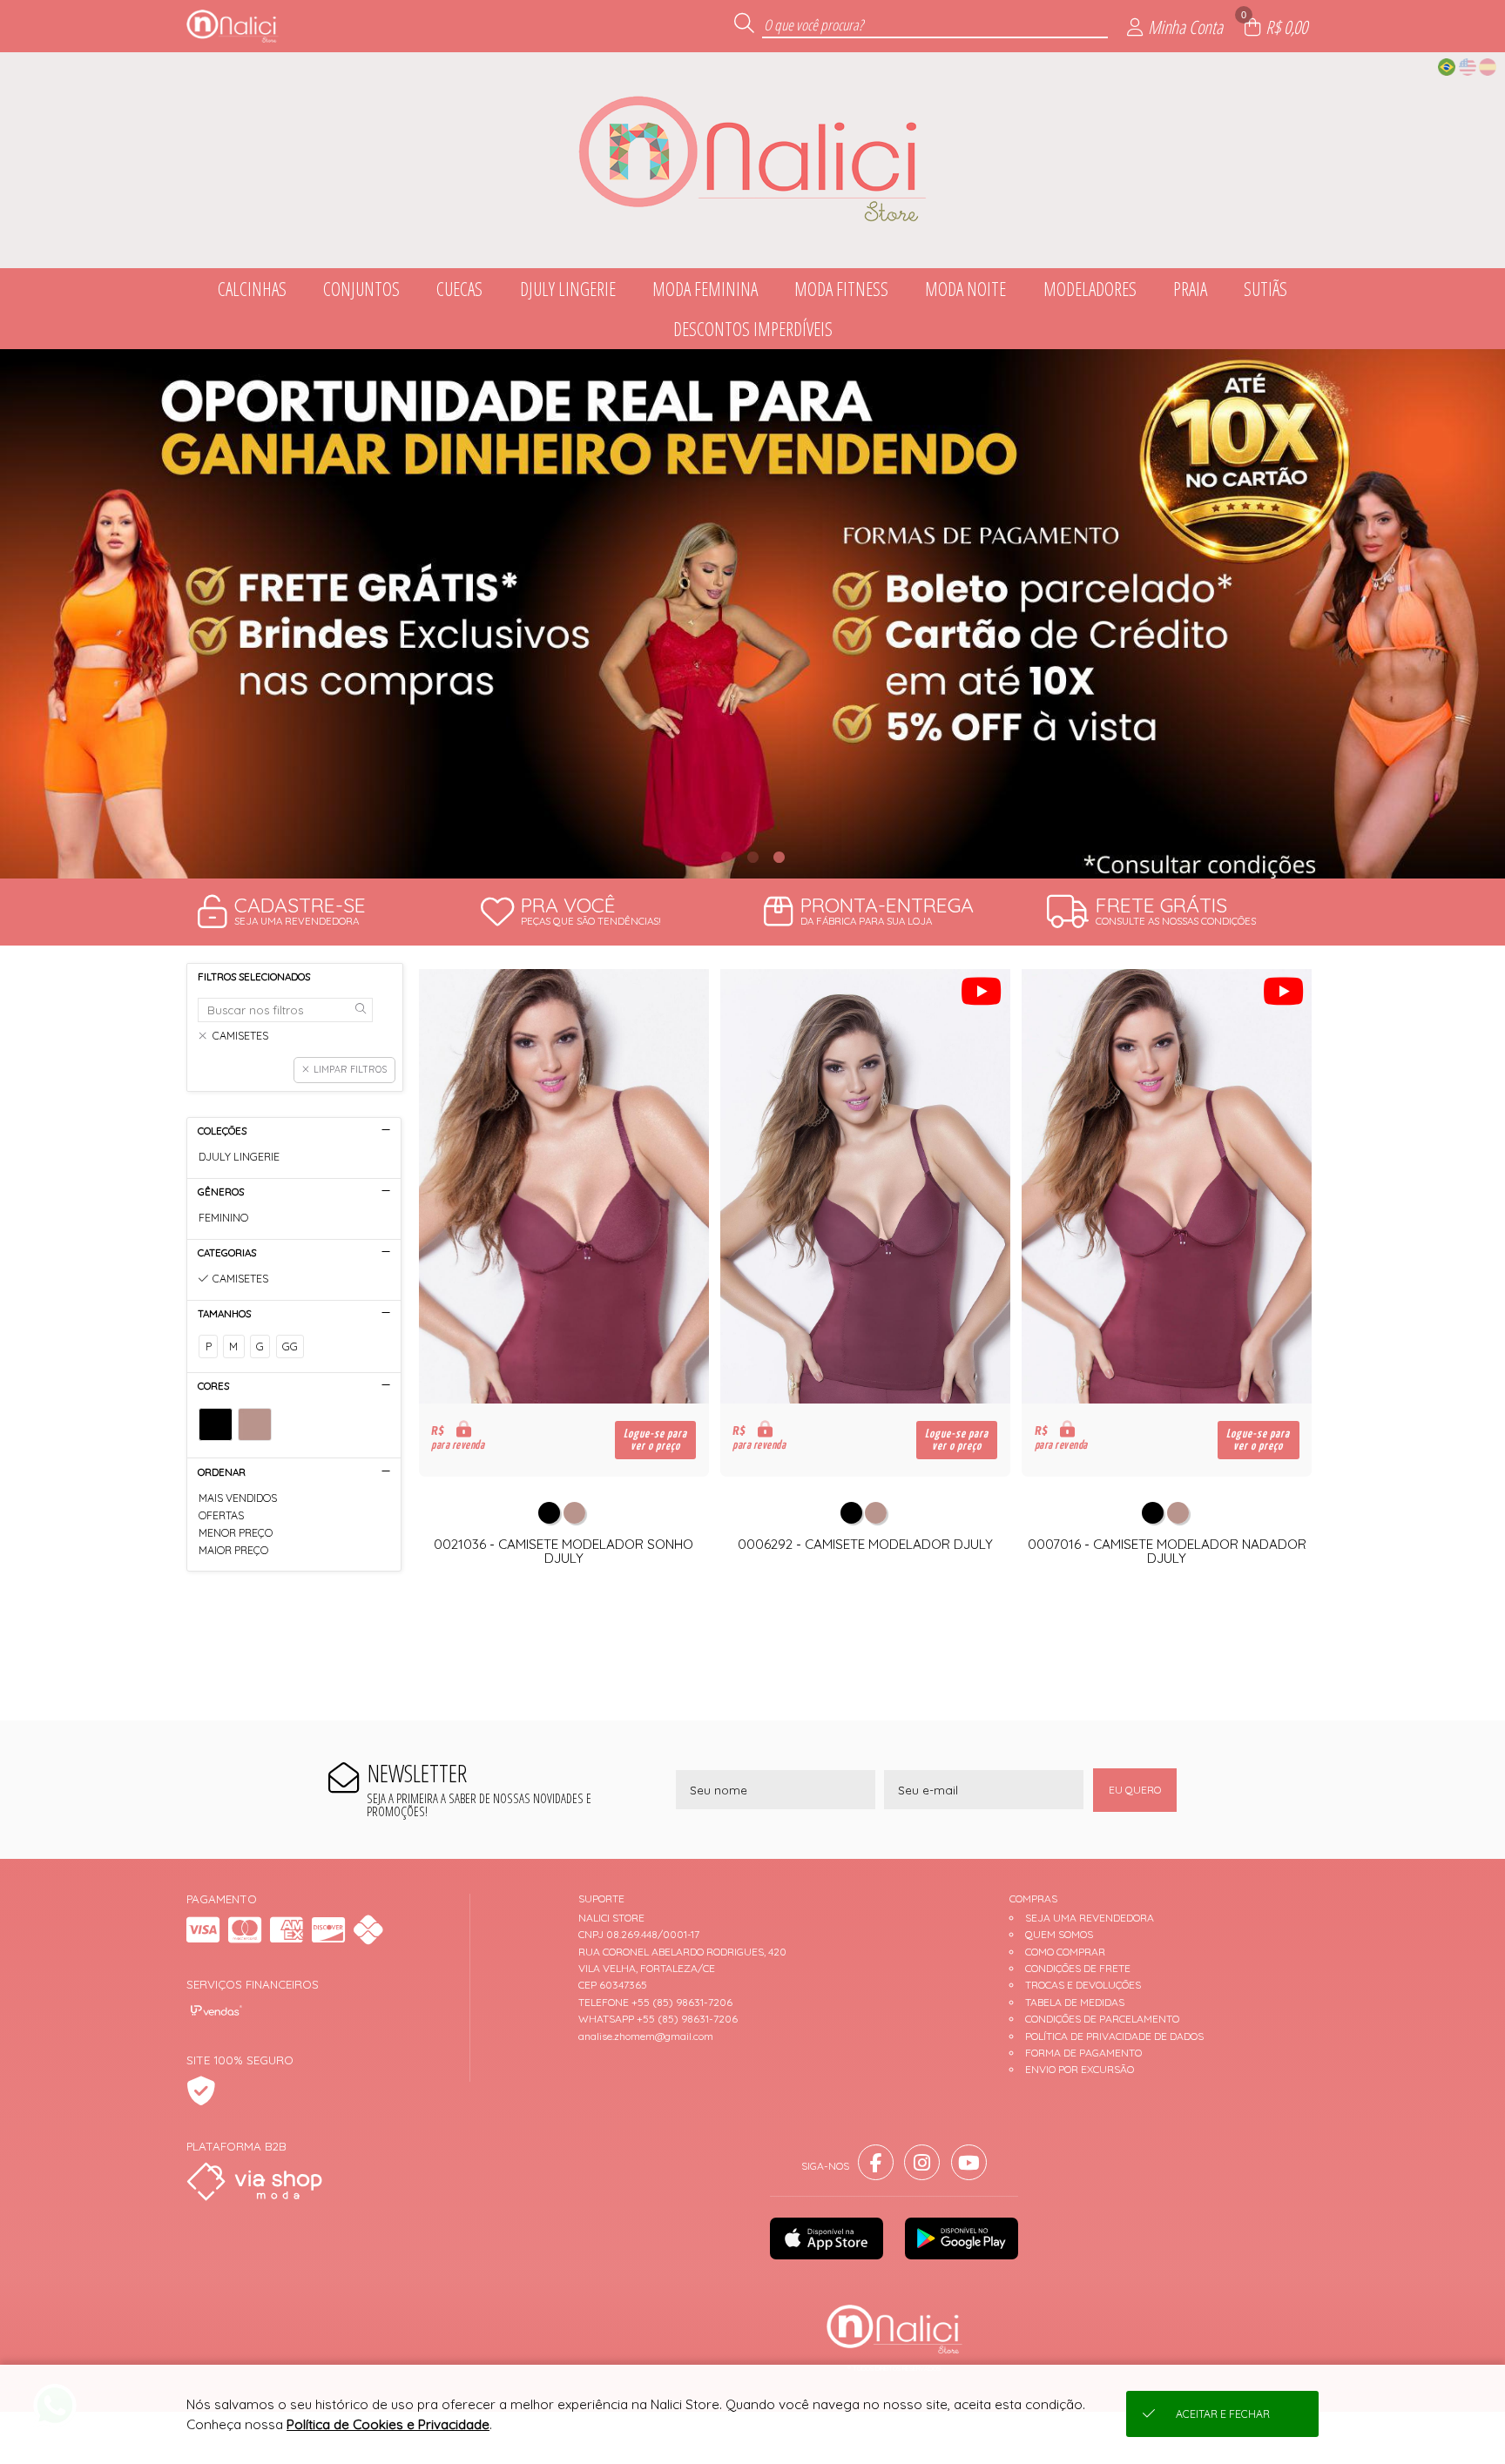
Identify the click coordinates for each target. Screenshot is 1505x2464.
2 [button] (752, 857)
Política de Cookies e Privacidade (388, 2424)
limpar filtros (350, 1069)
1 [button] (726, 857)
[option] (752, 614)
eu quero (1135, 1790)
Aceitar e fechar (1223, 2414)
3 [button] (779, 857)
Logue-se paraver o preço (655, 1440)
